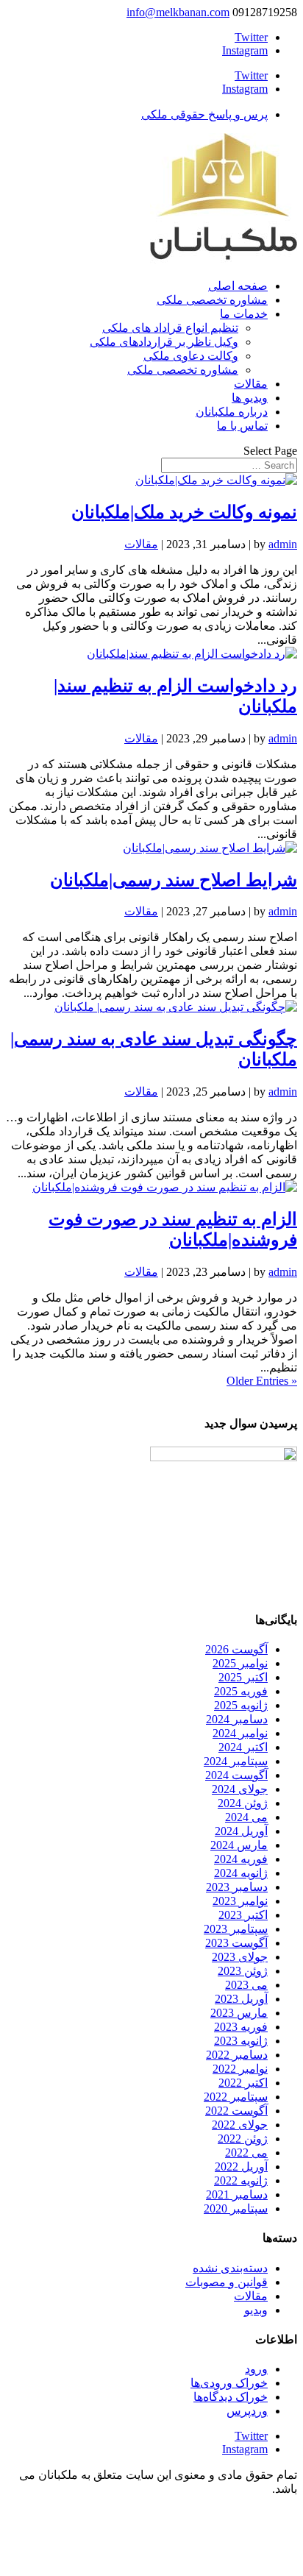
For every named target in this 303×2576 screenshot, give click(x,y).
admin (283, 544)
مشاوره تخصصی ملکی (212, 300)
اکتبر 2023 (243, 1915)
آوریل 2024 (241, 1831)
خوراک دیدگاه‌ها (231, 2397)
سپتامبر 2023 (236, 1929)
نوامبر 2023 (240, 1901)
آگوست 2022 (236, 2111)
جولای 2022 (240, 2125)
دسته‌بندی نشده (230, 2268)
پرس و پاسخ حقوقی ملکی (204, 114)
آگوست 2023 (236, 1943)
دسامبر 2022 (237, 2055)
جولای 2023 (240, 1957)
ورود (256, 2369)
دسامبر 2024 (237, 1719)
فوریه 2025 (241, 1691)
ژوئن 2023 (243, 1971)
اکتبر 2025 (243, 1677)
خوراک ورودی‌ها (229, 2383)
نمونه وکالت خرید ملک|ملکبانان (184, 512)
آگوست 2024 (236, 1775)
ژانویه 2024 (241, 1873)
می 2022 (246, 2153)
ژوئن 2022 (243, 2139)
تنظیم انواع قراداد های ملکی (170, 328)
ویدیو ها (250, 398)
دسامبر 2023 (237, 1887)
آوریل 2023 (241, 1999)
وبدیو (256, 2310)
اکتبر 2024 (243, 1747)
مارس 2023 (239, 2013)
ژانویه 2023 (241, 2041)
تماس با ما (242, 426)
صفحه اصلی (238, 286)
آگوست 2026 (236, 1649)
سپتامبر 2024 (236, 1761)
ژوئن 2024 (243, 1803)
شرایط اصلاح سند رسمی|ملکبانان (174, 880)
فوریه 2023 (241, 2027)
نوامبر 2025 (240, 1663)
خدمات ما (244, 314)
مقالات (251, 384)
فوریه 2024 (241, 1859)
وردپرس (247, 2411)
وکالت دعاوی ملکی (191, 356)
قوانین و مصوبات (227, 2282)
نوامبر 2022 (240, 2069)
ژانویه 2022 (241, 2181)
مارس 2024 (239, 1845)
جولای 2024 (240, 1789)
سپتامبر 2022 (236, 2097)
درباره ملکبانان (232, 412)
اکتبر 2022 (243, 2083)
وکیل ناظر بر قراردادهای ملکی (164, 342)
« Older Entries (262, 1381)
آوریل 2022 (241, 2167)
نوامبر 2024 (240, 1733)
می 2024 (246, 1817)
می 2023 (246, 1985)
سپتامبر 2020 (236, 2208)
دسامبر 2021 (237, 2194)
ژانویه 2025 (241, 1705)
